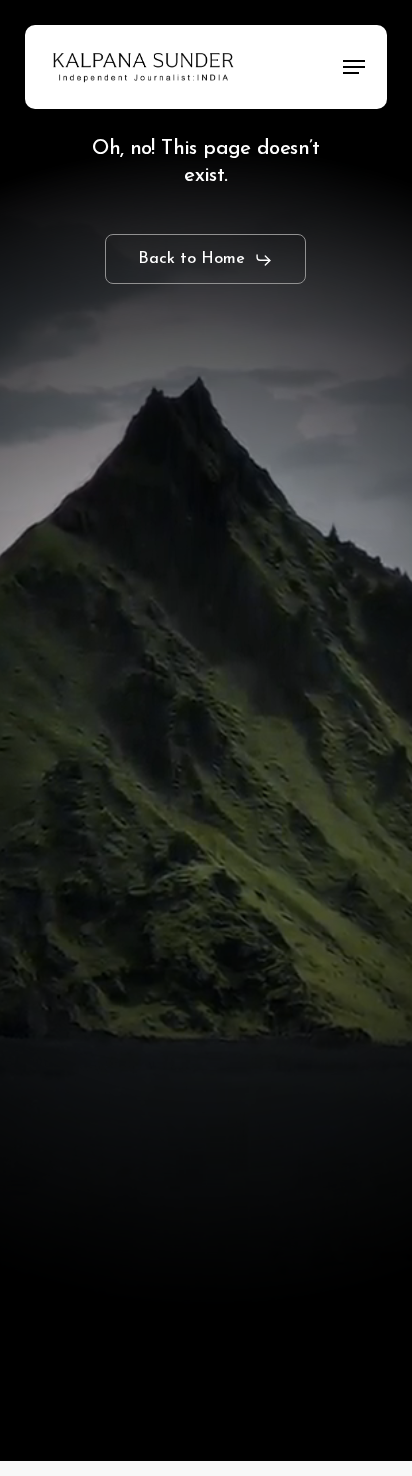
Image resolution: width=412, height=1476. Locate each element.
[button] (354, 67)
